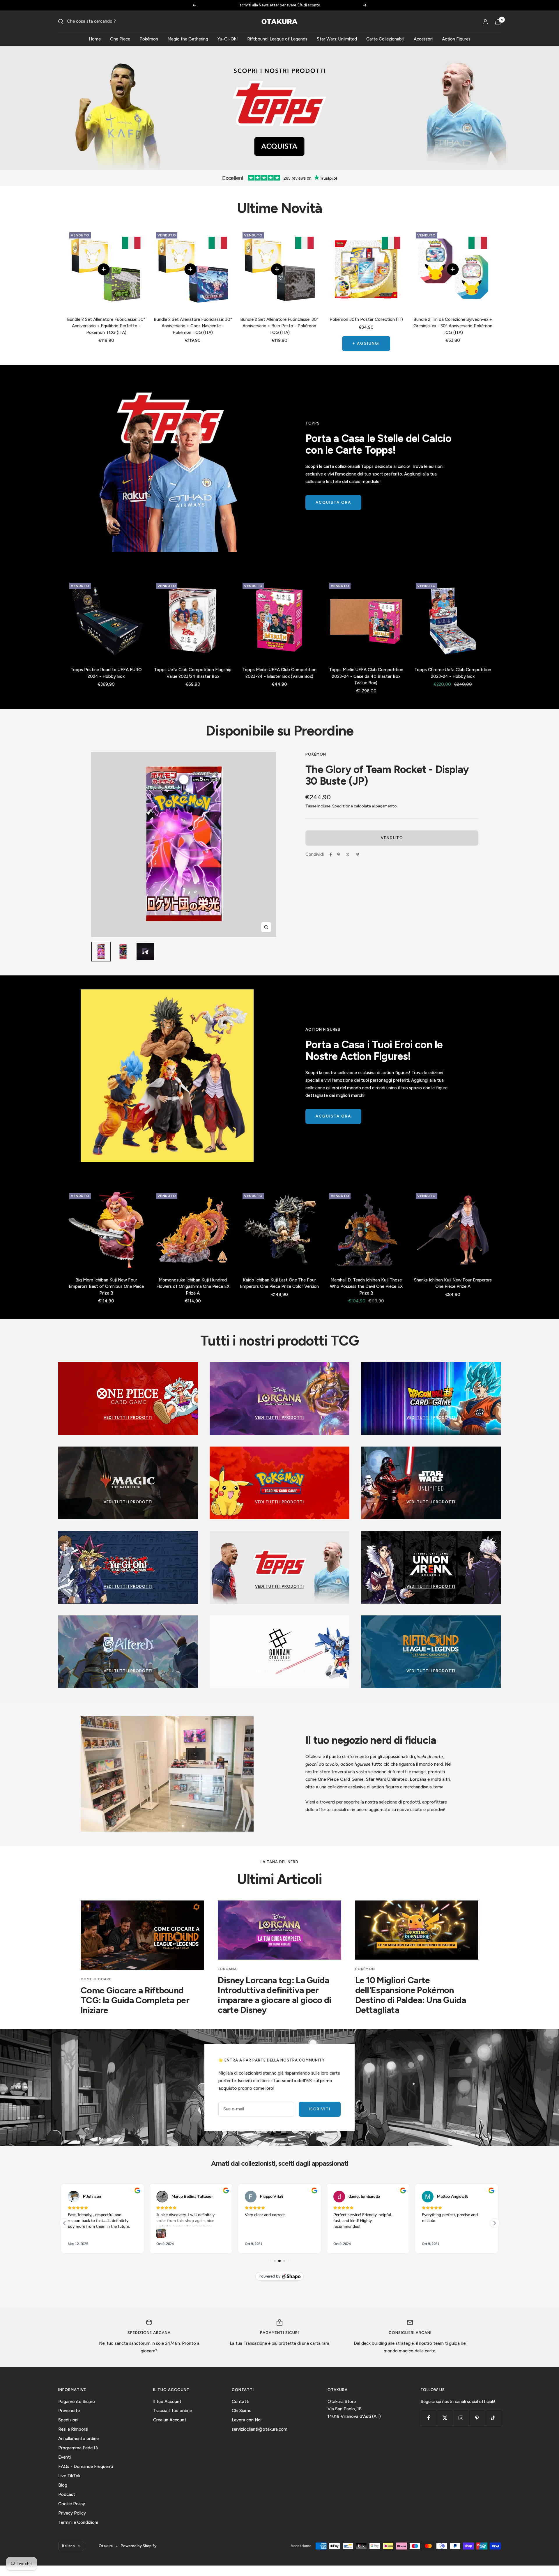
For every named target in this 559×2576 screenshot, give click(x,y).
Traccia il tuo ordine (173, 2411)
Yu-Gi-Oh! (228, 39)
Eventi (64, 2457)
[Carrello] (498, 22)
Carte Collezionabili (385, 39)
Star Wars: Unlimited (337, 39)
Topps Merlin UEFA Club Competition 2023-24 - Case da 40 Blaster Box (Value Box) (366, 676)
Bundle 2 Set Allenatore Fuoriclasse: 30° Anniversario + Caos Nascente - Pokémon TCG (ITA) (193, 326)
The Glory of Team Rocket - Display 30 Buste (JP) (387, 775)
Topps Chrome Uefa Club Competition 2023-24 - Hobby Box (453, 673)
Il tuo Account (167, 2402)
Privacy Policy (72, 2513)
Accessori (423, 39)
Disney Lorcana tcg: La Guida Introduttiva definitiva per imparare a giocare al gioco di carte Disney (274, 1995)
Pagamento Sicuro (77, 2402)
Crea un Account (170, 2420)
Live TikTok (69, 2476)
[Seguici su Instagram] (461, 2418)
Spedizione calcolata (352, 806)
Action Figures (456, 39)
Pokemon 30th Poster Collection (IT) (366, 319)
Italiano (68, 2546)
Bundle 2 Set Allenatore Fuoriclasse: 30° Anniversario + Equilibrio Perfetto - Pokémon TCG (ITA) (106, 326)
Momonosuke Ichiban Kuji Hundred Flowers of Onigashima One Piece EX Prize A (193, 1287)
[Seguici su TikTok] (493, 2418)
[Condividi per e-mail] (357, 854)
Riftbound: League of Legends (277, 39)
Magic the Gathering (188, 39)
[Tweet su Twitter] (348, 855)
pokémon (365, 1969)
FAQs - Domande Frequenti (86, 2467)
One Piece (120, 39)
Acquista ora (333, 502)
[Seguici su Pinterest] (477, 2418)
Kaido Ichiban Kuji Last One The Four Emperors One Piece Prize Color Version (279, 1283)
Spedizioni (68, 2420)
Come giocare (96, 1979)
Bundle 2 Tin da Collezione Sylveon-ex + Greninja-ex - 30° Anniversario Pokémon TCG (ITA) (453, 326)
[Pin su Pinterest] (339, 855)
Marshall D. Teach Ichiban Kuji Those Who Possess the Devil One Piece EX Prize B (366, 1287)
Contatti (240, 2402)
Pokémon (149, 39)
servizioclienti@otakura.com (260, 2429)
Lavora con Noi (247, 2420)
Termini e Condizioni (78, 2522)
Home (95, 39)
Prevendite (69, 2411)
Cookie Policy (72, 2504)
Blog (63, 2485)
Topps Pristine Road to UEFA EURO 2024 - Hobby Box (106, 673)
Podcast (67, 2494)
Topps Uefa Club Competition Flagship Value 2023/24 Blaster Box (193, 673)
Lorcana (227, 1969)
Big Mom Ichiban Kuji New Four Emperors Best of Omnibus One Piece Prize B (106, 1287)
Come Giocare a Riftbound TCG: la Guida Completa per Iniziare (135, 2000)
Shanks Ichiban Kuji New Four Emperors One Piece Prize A (453, 1283)
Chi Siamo (242, 2411)
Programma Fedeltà (78, 2448)
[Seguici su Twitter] (445, 2418)
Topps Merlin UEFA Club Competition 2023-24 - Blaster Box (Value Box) (279, 673)
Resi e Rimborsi (73, 2429)
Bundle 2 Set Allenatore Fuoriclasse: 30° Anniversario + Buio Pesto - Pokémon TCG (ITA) (279, 326)
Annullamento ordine (78, 2439)
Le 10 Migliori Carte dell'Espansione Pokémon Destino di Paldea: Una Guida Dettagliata (411, 1995)
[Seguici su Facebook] (429, 2418)
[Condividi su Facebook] (331, 855)
